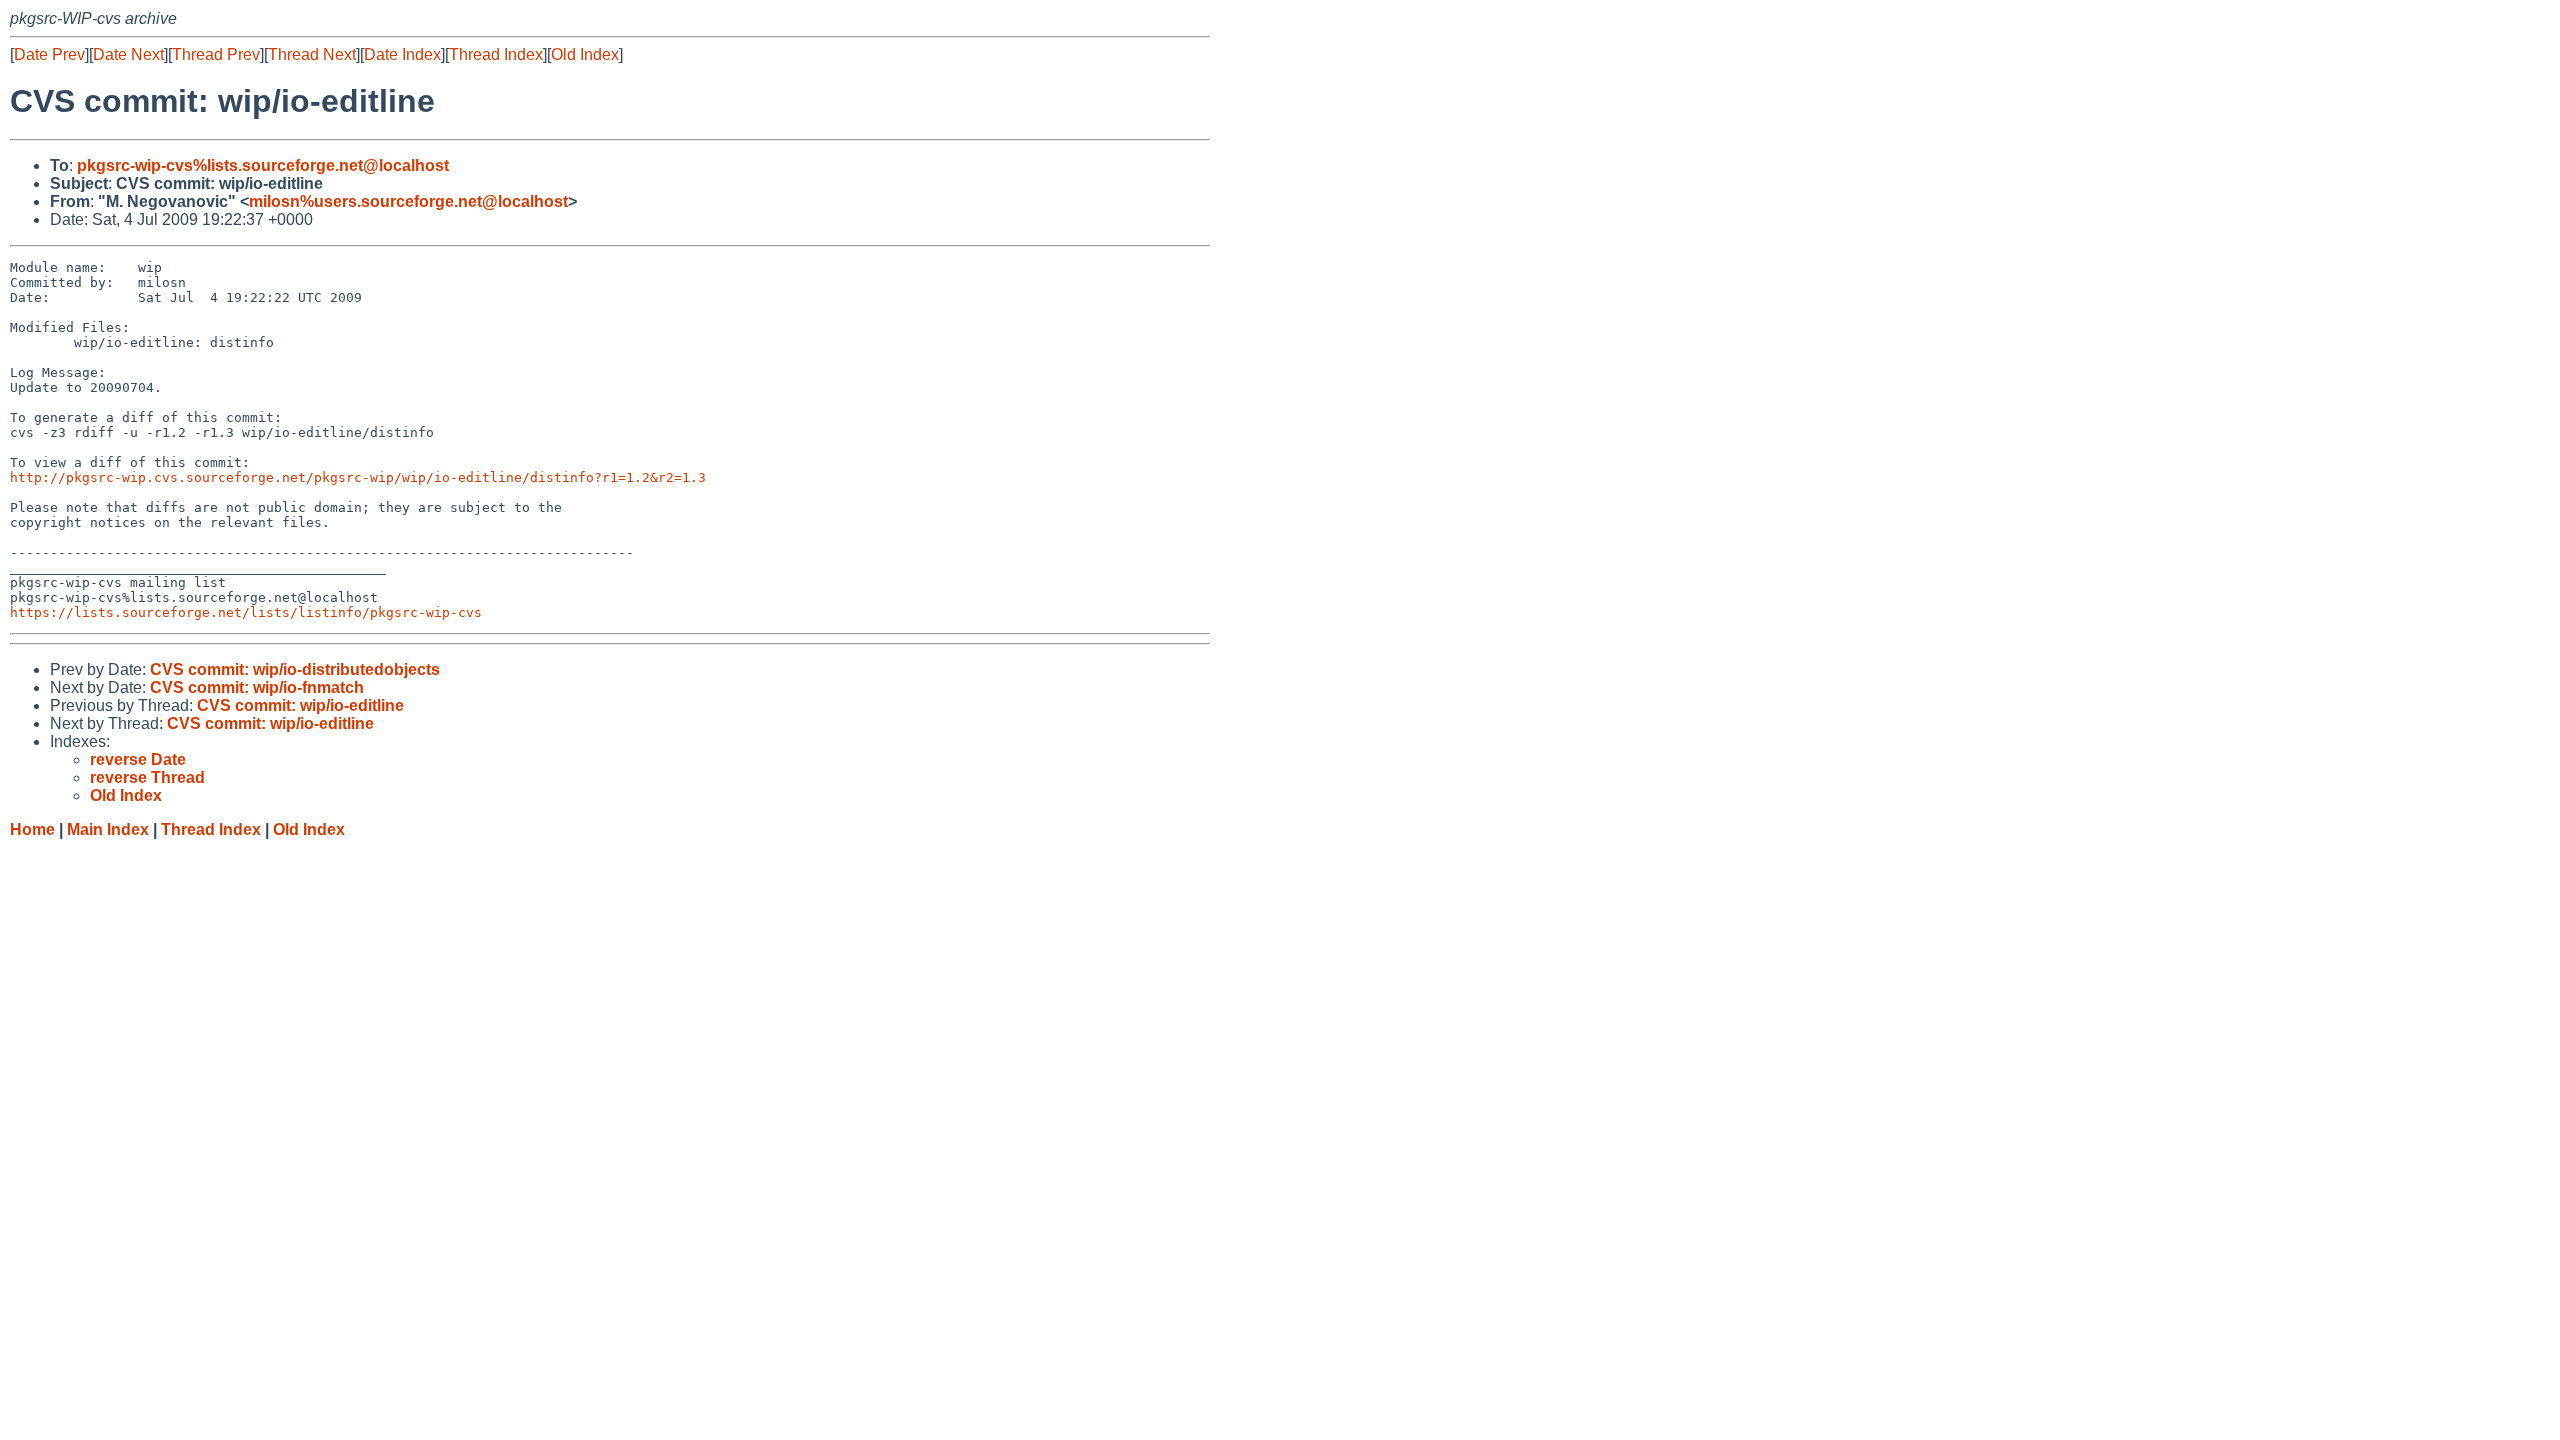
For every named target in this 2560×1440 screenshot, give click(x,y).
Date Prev (49, 54)
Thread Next (312, 54)
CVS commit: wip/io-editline (300, 705)
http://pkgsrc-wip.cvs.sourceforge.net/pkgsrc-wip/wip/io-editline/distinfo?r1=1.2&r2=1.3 (358, 477)
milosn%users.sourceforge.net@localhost (408, 201)
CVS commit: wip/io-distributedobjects (295, 669)
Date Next (128, 54)
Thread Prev (216, 54)
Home (32, 829)
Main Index (108, 829)
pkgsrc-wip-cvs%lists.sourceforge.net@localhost (263, 165)
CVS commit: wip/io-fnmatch (257, 687)
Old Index (585, 54)
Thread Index (496, 54)
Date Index (402, 54)
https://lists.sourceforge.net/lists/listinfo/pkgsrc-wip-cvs (246, 612)
